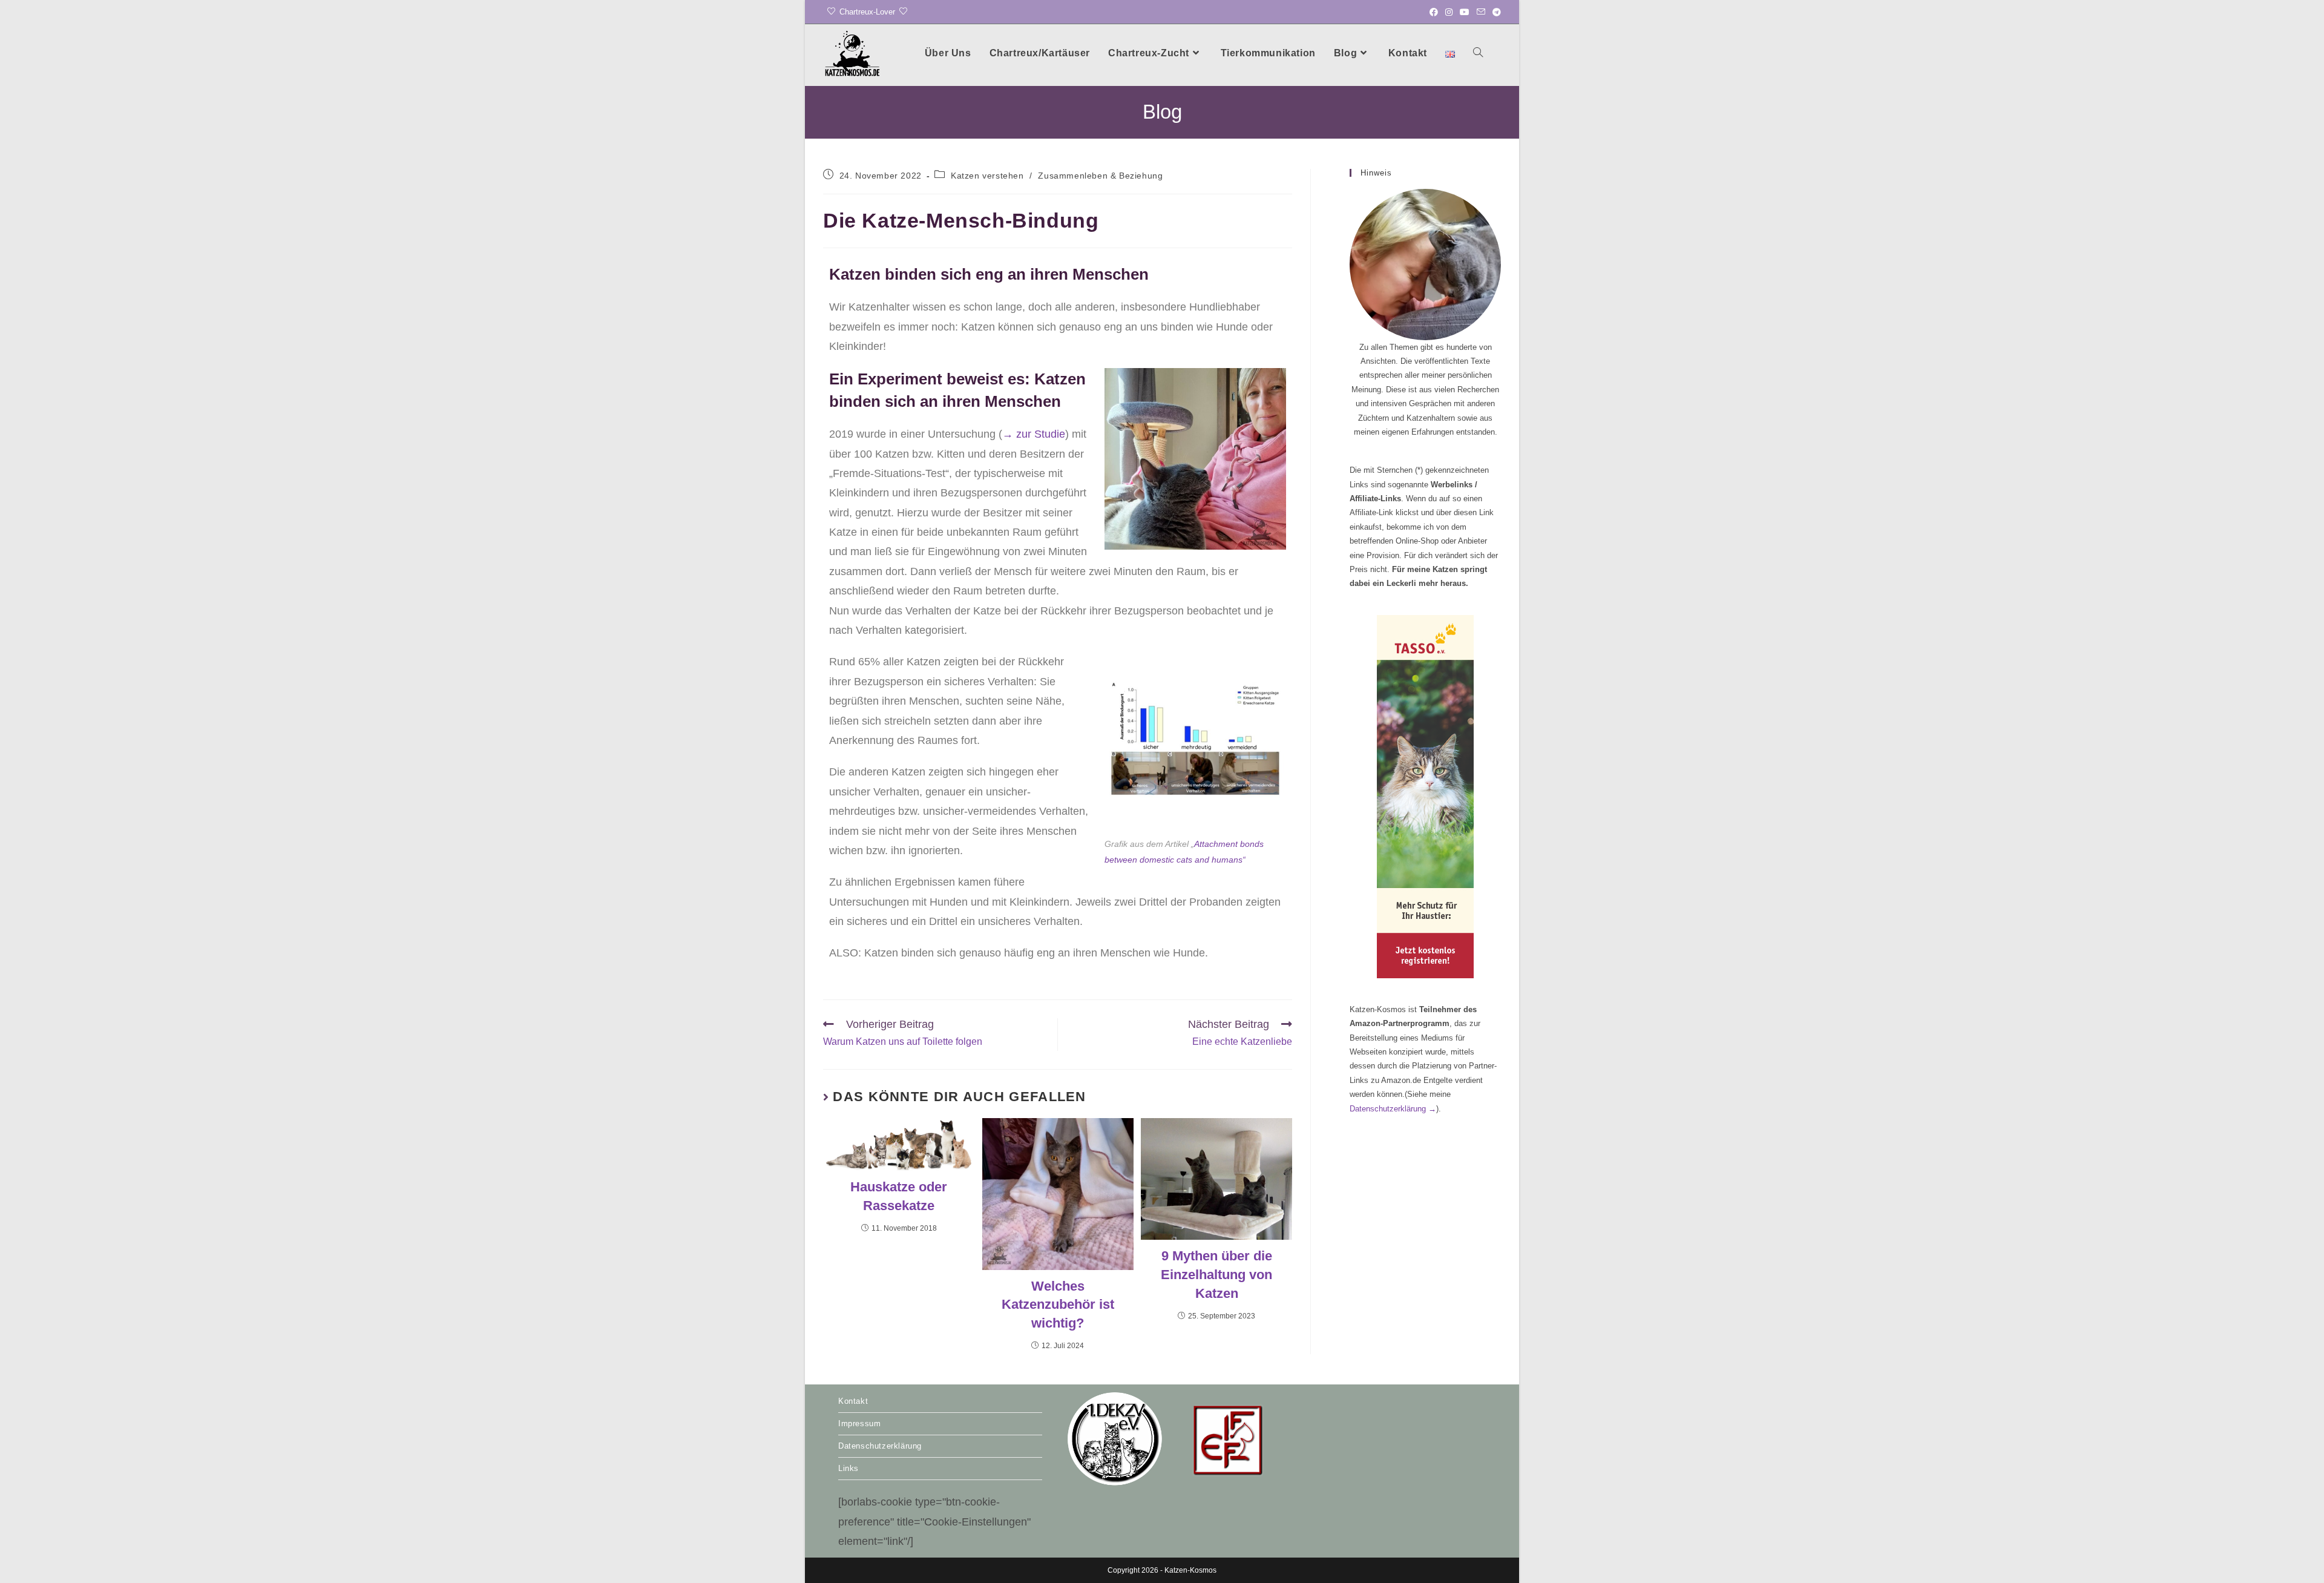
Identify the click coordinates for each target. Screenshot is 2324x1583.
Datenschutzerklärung (1393, 1109)
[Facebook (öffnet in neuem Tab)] (1434, 12)
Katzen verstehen (987, 176)
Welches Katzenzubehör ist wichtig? (1058, 1305)
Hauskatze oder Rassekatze (899, 1196)
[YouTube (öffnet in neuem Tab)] (1465, 12)
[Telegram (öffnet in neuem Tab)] (1495, 12)
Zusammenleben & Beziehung (1100, 176)
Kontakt (853, 1401)
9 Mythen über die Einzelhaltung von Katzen (1216, 1275)
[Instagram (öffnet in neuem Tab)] (1449, 12)
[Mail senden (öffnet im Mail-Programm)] (1481, 12)
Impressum (859, 1423)
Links (849, 1468)
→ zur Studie (1034, 434)
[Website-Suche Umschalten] (1478, 53)
